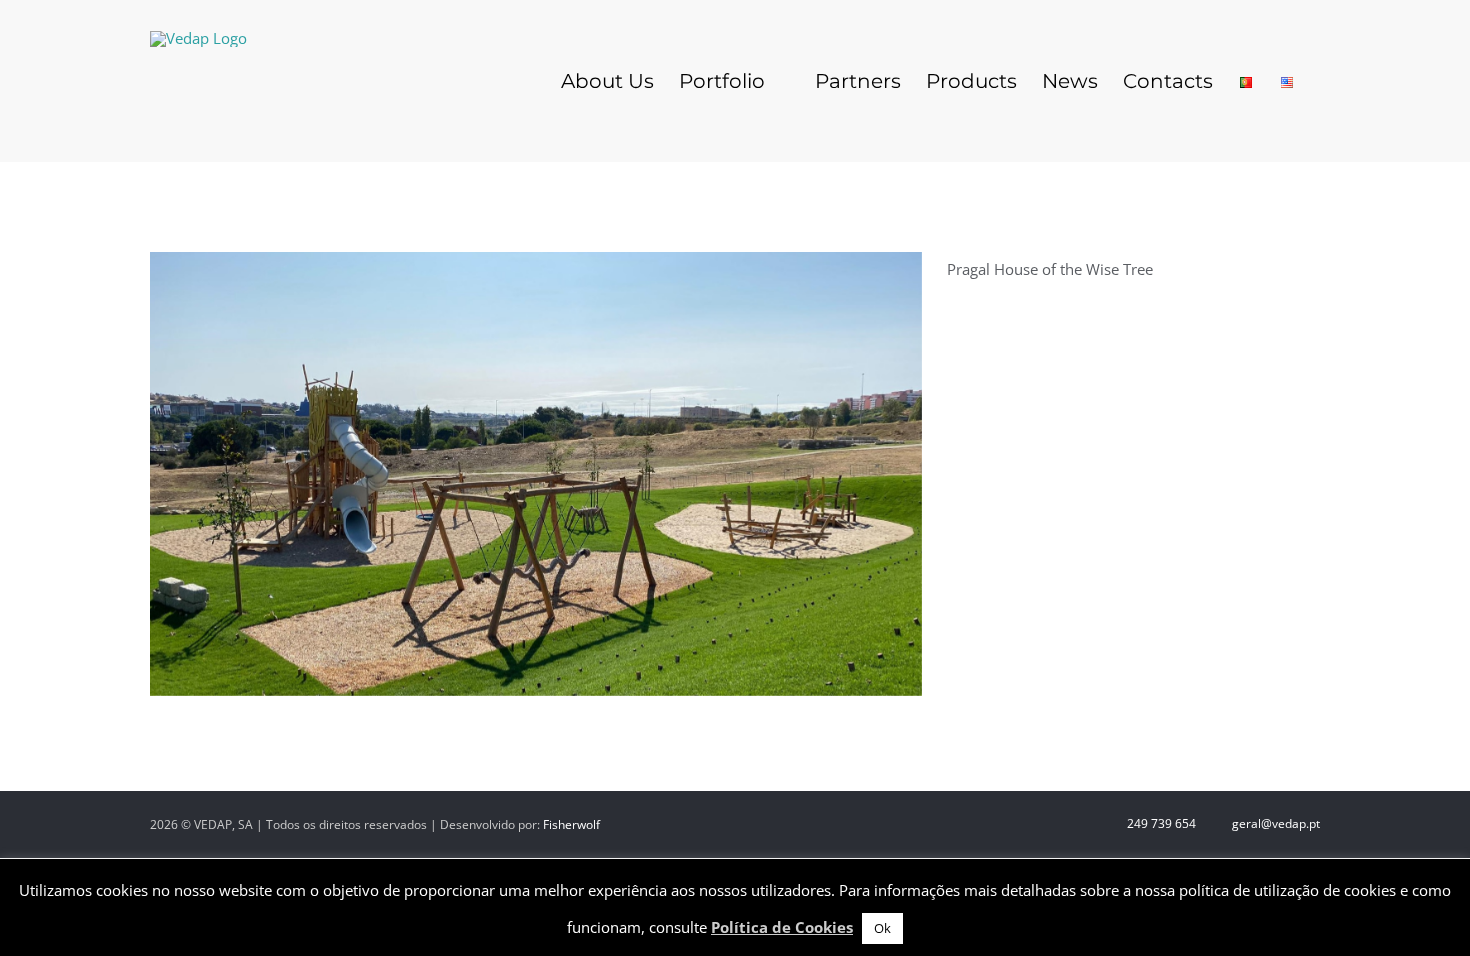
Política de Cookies (782, 927)
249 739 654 (1160, 823)
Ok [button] (882, 928)
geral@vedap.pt (1274, 823)
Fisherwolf (571, 824)
